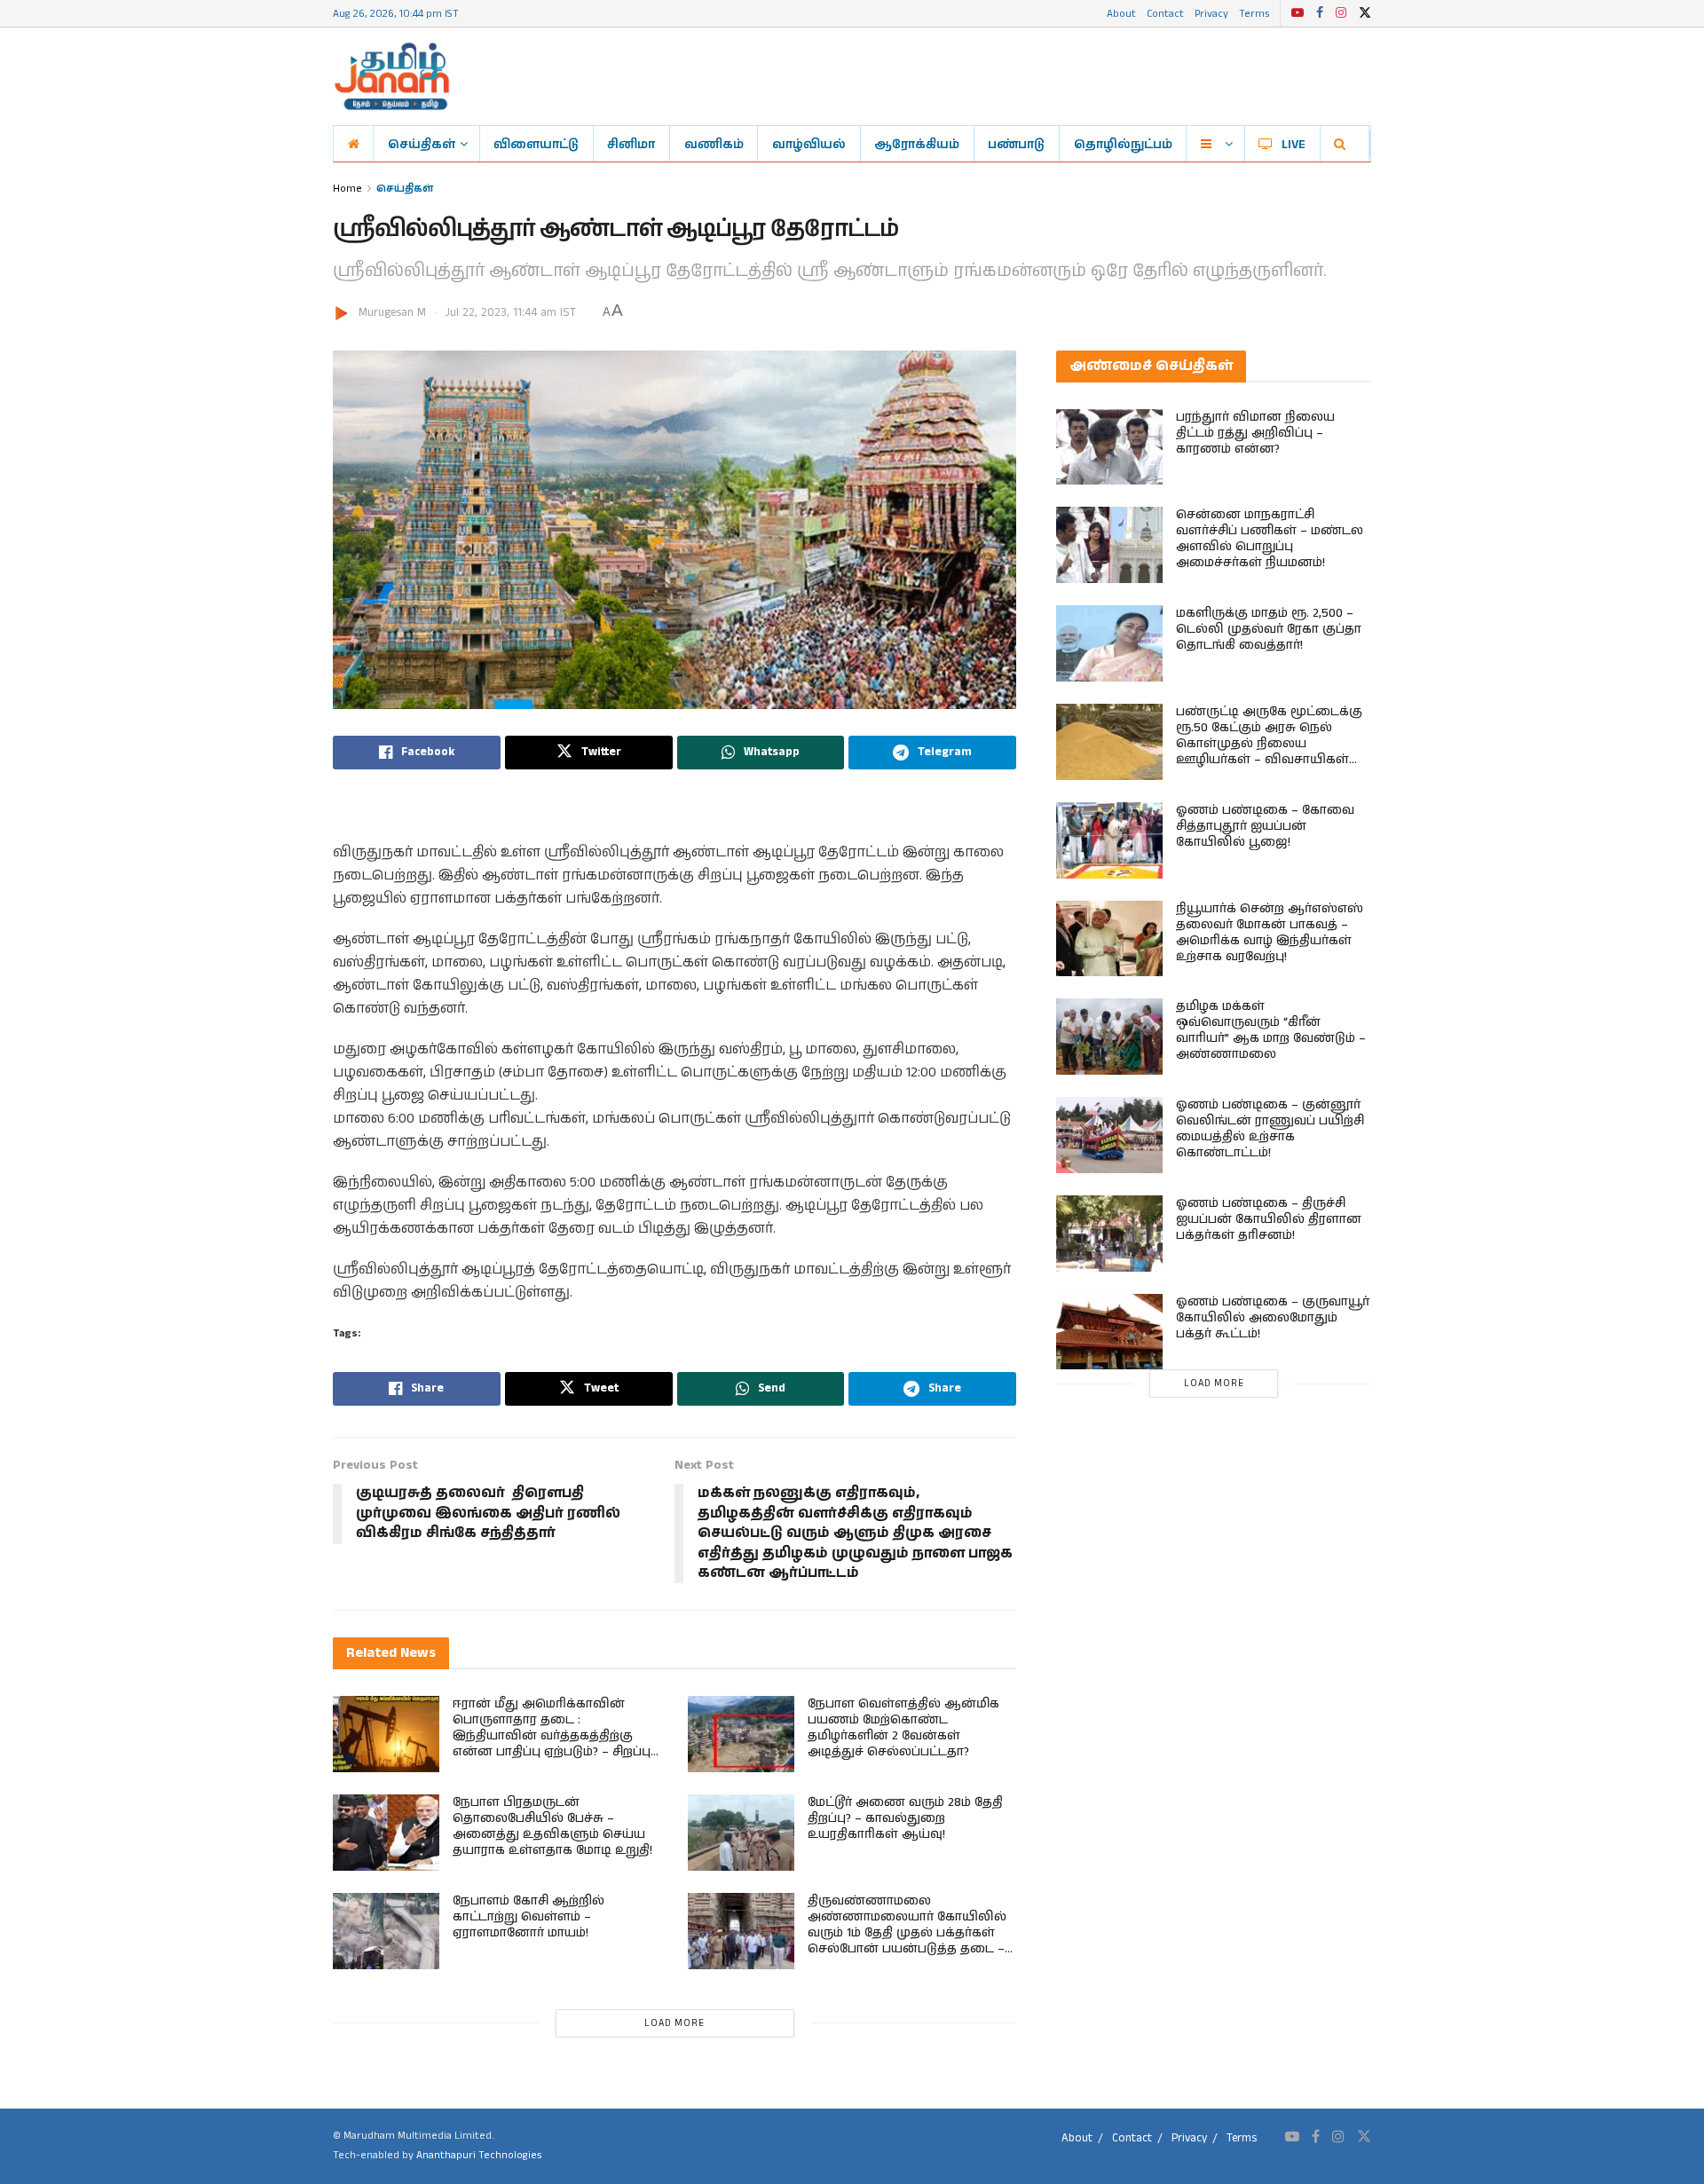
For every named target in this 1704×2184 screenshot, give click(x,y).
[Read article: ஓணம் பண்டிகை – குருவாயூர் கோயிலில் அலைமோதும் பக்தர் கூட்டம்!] (1109, 1332)
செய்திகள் (422, 144)
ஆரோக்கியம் (917, 144)
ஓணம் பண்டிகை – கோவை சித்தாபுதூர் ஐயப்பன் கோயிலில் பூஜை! (1265, 826)
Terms (1254, 13)
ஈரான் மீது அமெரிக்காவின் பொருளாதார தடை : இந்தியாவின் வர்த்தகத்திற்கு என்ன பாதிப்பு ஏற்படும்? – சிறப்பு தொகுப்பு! (552, 1736)
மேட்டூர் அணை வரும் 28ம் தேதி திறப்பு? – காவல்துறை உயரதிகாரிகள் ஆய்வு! (905, 1818)
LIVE (1294, 144)
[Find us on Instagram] (1341, 13)
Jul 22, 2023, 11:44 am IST (511, 313)
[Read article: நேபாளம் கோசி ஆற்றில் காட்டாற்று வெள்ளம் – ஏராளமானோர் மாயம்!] (386, 1931)
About (1121, 13)
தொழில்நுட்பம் (1123, 144)
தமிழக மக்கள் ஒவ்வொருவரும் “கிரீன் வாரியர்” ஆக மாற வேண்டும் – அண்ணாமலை (1271, 1030)
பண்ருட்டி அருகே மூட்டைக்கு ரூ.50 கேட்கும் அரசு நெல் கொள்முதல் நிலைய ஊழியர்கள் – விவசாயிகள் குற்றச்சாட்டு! (1269, 744)
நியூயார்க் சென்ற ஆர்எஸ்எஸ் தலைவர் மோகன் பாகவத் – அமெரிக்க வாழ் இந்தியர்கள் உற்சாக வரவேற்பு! (1270, 933)
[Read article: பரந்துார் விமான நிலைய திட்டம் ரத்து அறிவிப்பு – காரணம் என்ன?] (1109, 447)
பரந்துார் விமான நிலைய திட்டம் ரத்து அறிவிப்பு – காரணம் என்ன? (1255, 433)
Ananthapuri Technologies (479, 2155)
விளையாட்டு (536, 144)
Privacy (1211, 13)
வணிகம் (714, 144)
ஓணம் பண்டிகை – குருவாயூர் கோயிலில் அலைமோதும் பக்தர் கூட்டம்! (1273, 1318)
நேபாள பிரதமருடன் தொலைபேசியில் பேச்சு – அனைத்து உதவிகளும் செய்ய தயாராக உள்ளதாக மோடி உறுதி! (552, 1826)
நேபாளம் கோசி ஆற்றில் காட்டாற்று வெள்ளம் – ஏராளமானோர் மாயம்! (529, 1917)
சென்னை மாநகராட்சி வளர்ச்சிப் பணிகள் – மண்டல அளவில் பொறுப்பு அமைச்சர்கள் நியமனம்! (1270, 539)
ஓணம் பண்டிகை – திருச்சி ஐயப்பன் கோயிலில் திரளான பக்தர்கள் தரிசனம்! (1269, 1219)
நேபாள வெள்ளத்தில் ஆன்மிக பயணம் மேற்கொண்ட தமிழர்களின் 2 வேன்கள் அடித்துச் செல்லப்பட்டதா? (903, 1728)
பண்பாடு (1016, 144)
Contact (1165, 13)
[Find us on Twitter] (1365, 13)
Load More (674, 2023)
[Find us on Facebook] (1320, 13)
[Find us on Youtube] (1298, 13)
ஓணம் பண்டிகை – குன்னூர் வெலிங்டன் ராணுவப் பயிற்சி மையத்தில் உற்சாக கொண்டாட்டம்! (1270, 1129)
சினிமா (631, 144)
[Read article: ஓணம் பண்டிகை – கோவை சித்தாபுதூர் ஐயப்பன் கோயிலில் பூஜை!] (1109, 840)
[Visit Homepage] (392, 76)
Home (347, 188)
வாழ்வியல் (809, 144)
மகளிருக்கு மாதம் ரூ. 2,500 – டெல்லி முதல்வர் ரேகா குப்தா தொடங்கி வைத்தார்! (1269, 629)
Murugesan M (392, 313)
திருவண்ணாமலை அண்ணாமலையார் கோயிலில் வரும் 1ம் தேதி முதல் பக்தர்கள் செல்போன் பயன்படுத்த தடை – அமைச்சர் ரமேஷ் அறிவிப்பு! (907, 1933)
